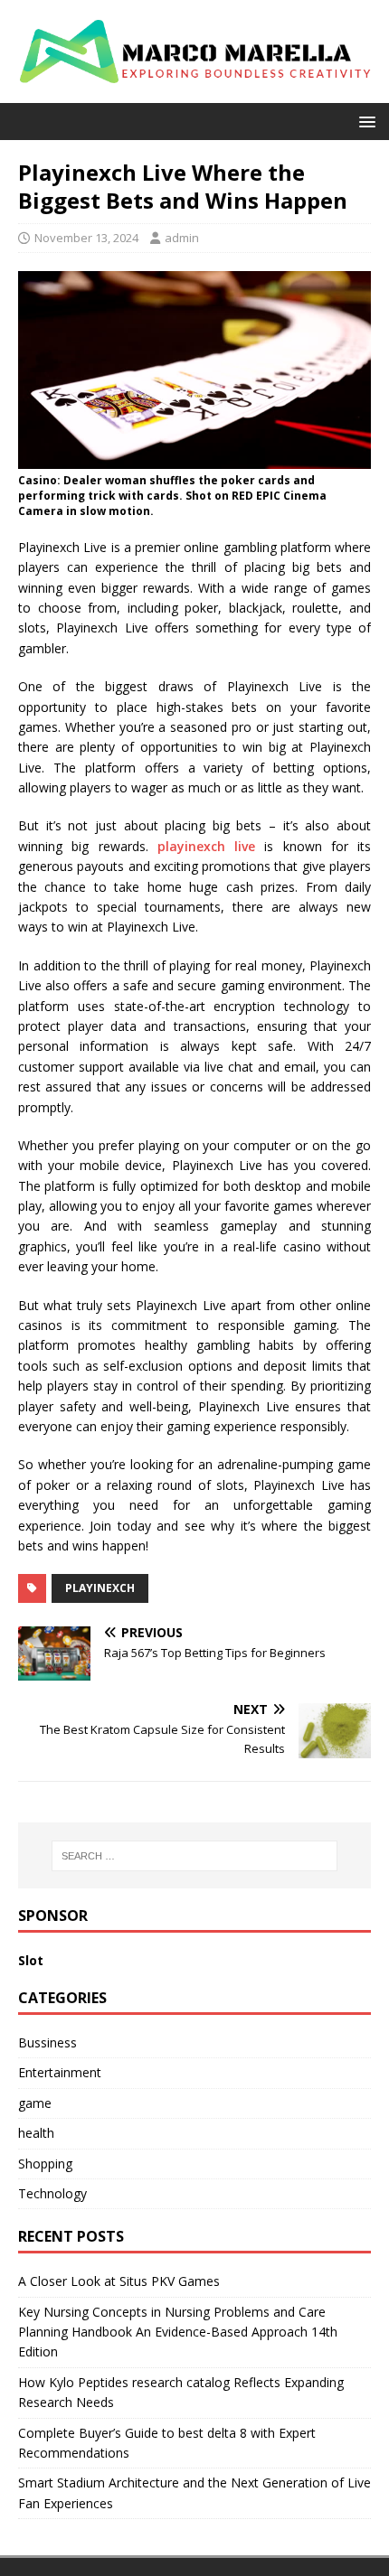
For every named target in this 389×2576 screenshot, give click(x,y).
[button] (364, 121)
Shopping (45, 2164)
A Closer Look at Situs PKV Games (119, 2281)
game (35, 2103)
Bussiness (47, 2042)
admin (182, 238)
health (36, 2133)
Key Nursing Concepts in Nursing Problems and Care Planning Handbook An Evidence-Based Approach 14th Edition (178, 2332)
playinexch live (206, 846)
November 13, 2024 (86, 238)
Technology (52, 2193)
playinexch (100, 1588)
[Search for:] (195, 1856)
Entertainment (60, 2072)
